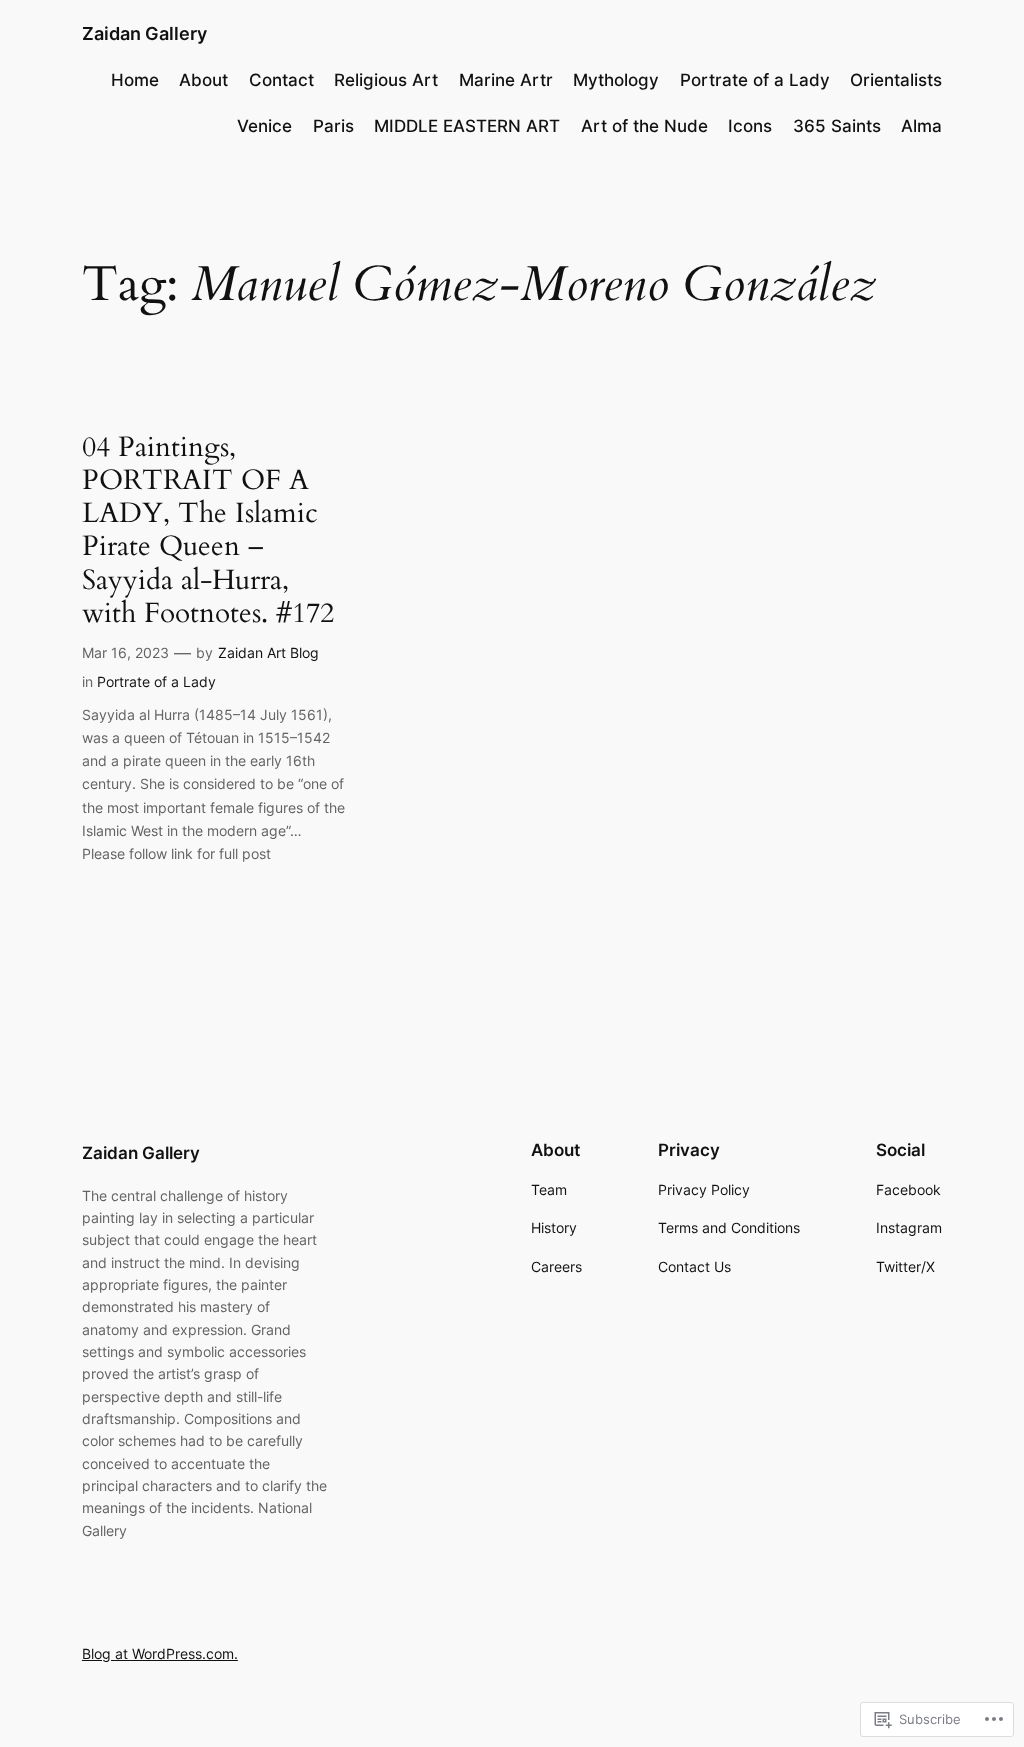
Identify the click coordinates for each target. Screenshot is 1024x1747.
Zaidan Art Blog (268, 652)
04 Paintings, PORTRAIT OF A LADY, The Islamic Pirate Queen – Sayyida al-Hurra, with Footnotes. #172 (208, 530)
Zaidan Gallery (144, 33)
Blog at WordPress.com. (160, 1653)
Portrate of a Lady (156, 681)
